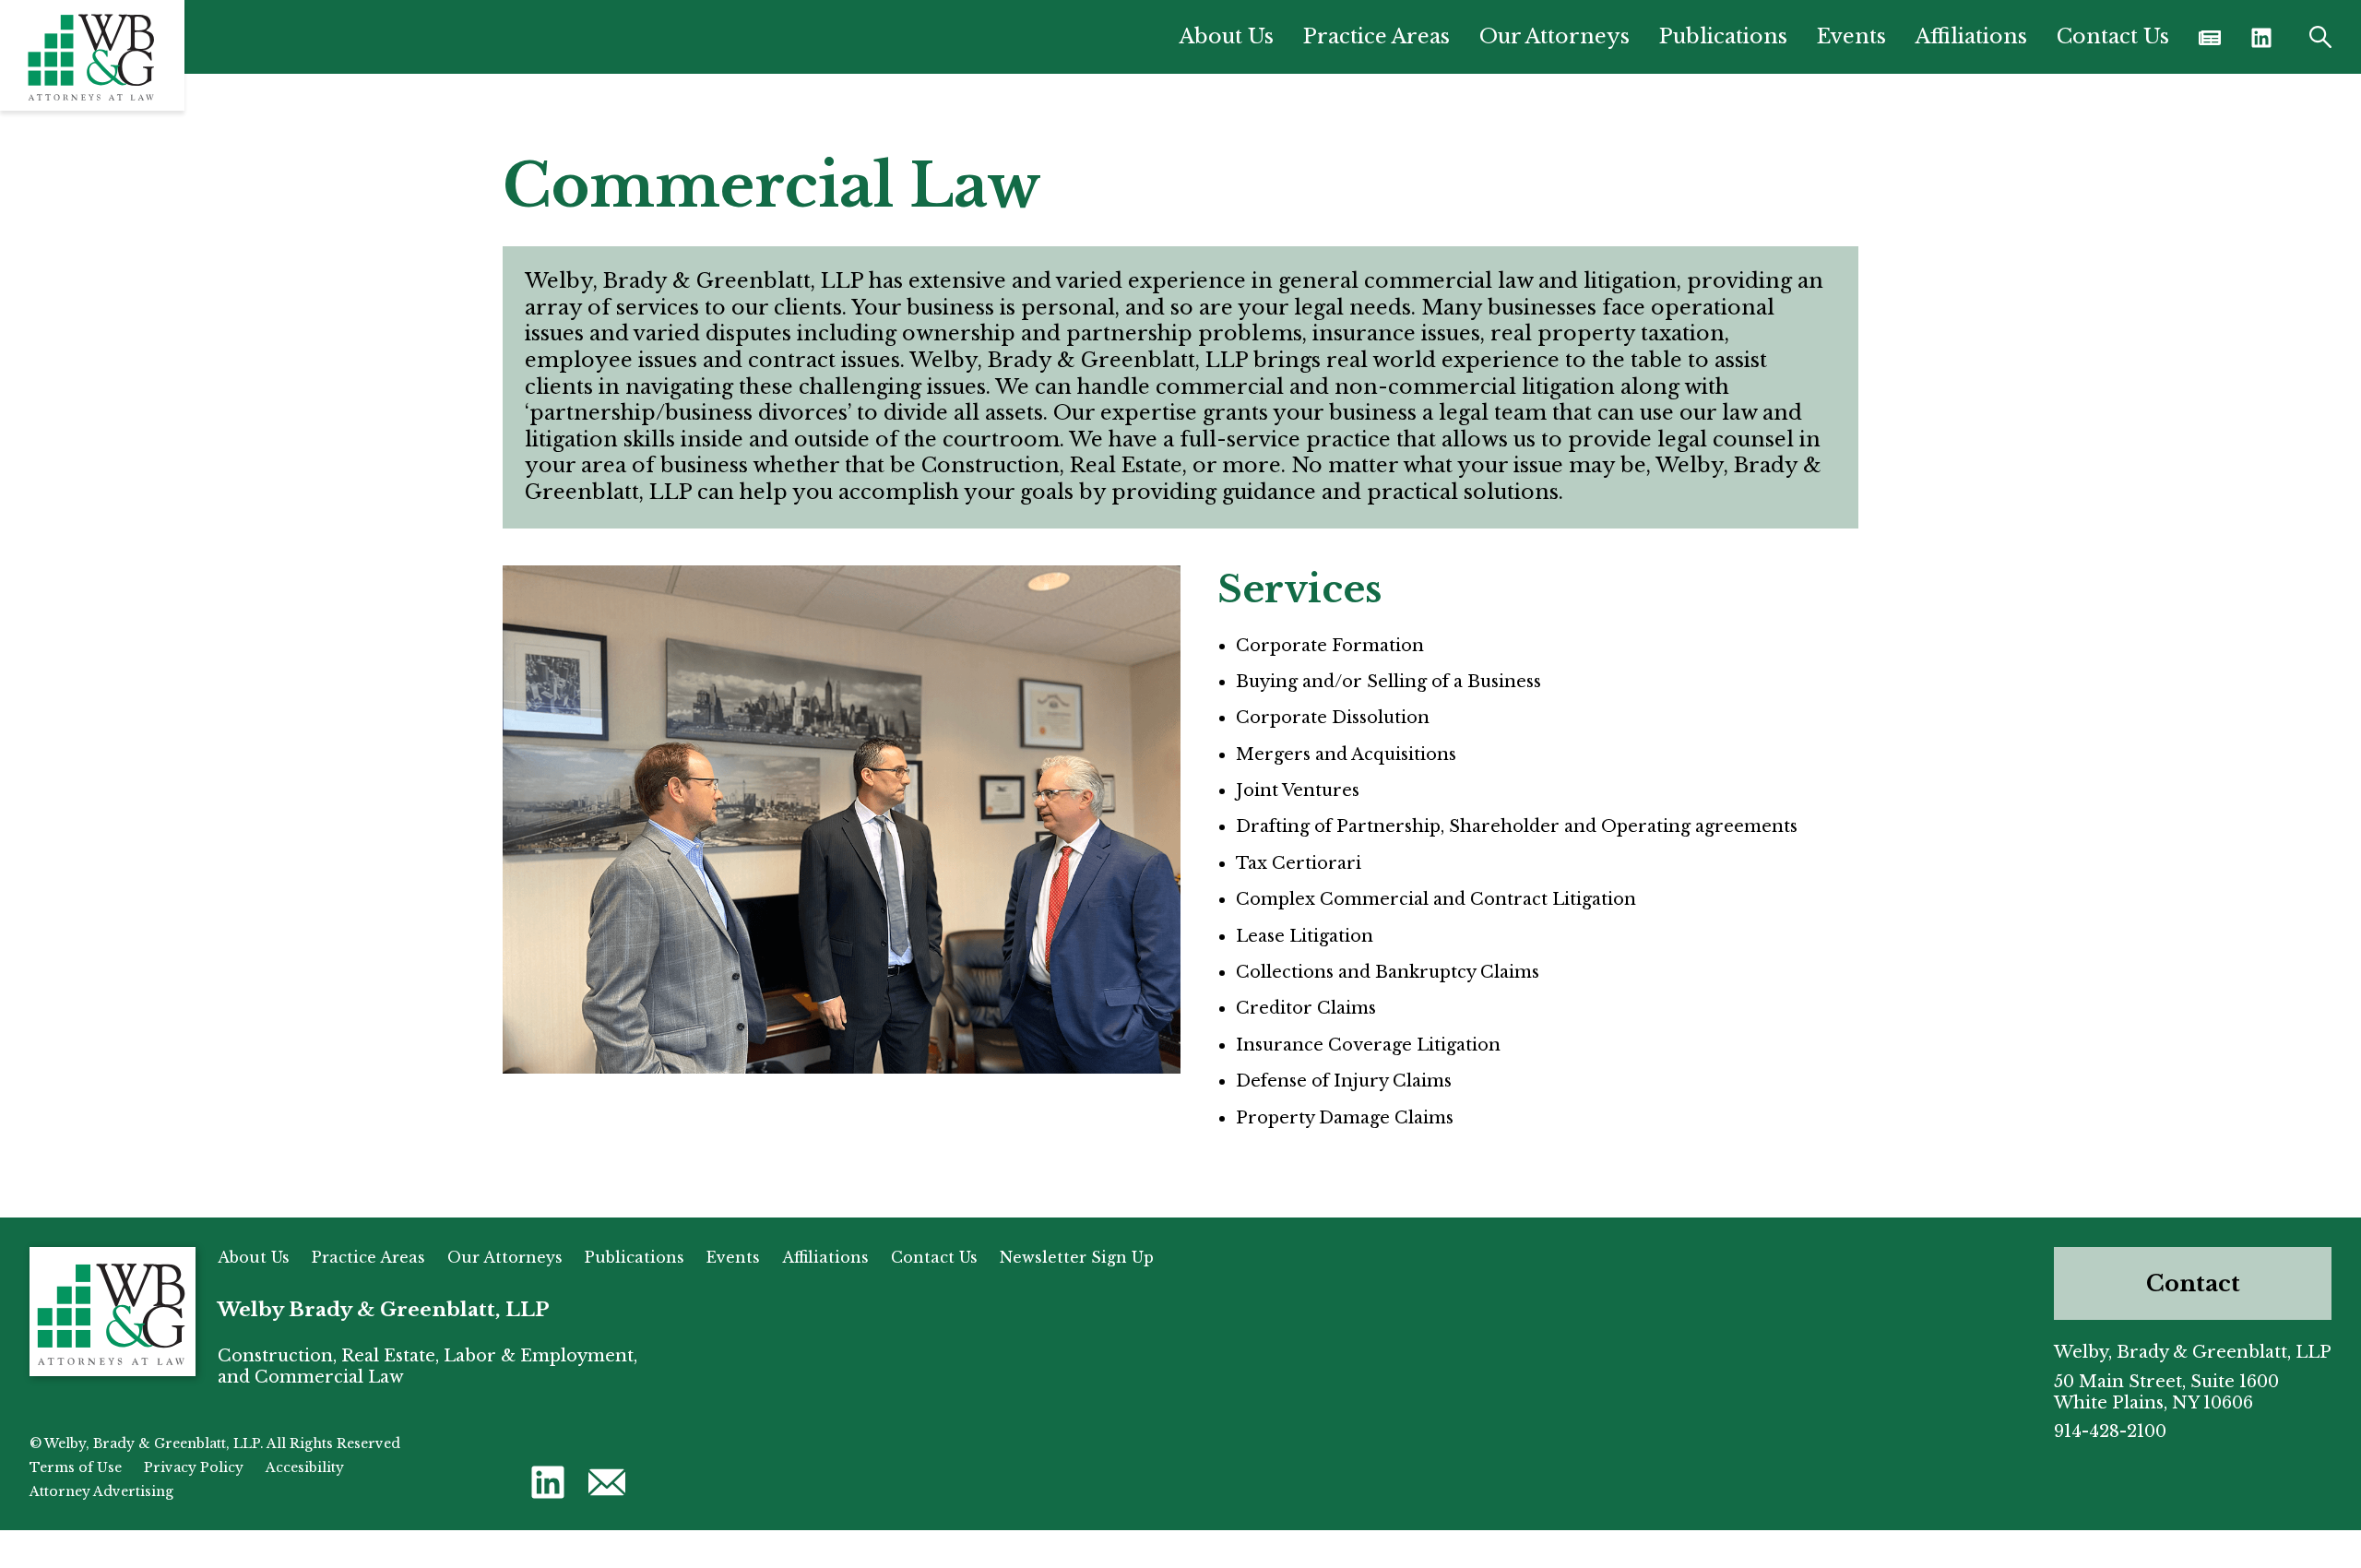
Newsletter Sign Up (1077, 1257)
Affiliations (1971, 36)
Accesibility (305, 1467)
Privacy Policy (194, 1467)
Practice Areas (1376, 36)
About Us (1227, 36)
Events (1851, 36)
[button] (2261, 36)
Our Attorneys (1554, 36)
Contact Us (2113, 36)
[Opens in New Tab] (2210, 36)
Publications (1723, 36)
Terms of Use (76, 1467)
